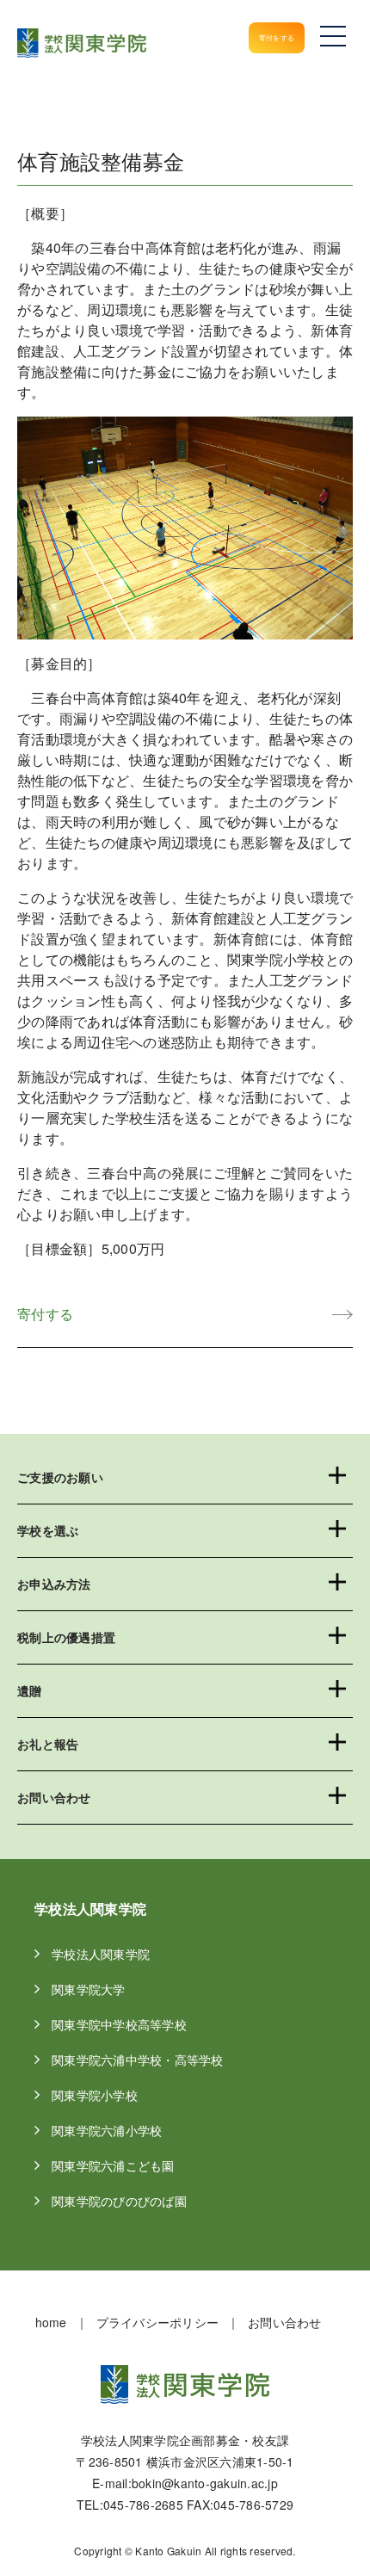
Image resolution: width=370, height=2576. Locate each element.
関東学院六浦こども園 (122, 2165)
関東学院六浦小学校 (116, 2130)
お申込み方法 (54, 1584)
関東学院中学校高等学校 (128, 2024)
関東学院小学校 (104, 2095)
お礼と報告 (48, 1744)
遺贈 (30, 1690)
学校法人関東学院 (110, 1954)
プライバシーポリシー (158, 2322)
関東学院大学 (98, 1989)
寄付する (45, 1314)
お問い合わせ (54, 1797)
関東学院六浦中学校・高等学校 (147, 2060)
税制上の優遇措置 (66, 1637)
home (51, 2322)
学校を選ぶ (48, 1530)
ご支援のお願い (60, 1477)
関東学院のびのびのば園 (128, 2201)
